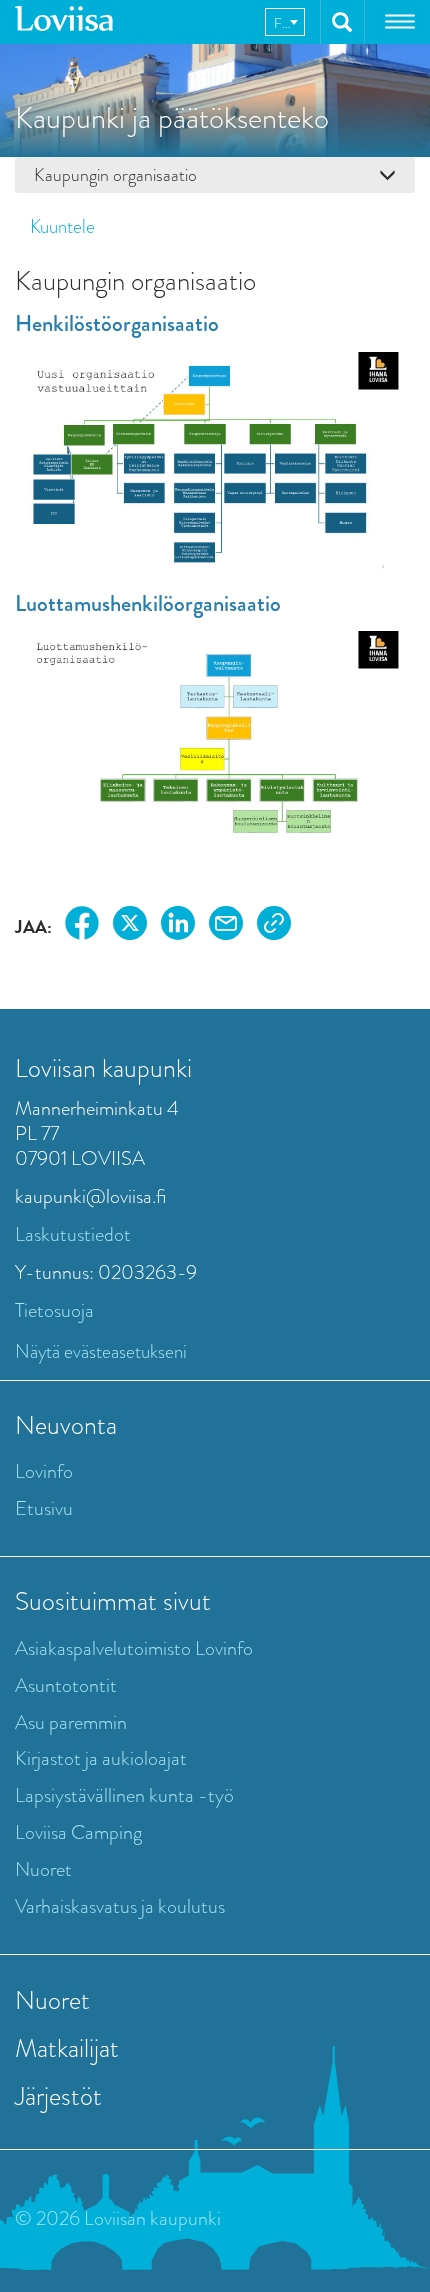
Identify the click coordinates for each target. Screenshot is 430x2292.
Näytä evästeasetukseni (101, 1351)
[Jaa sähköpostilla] (226, 926)
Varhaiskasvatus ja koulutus (120, 1906)
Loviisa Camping (78, 1832)
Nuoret (43, 1869)
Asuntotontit (66, 1685)
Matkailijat (67, 2048)
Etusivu (44, 1508)
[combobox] (285, 22)
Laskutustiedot (73, 1234)
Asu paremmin (71, 1722)
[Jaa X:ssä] (130, 926)
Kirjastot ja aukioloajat (101, 1758)
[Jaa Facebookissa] (82, 926)
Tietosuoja (54, 1310)
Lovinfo (44, 1471)
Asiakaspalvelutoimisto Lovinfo (134, 1648)
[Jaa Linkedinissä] (178, 926)
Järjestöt (58, 2096)
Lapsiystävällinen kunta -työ (124, 1795)
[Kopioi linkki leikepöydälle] (274, 926)
